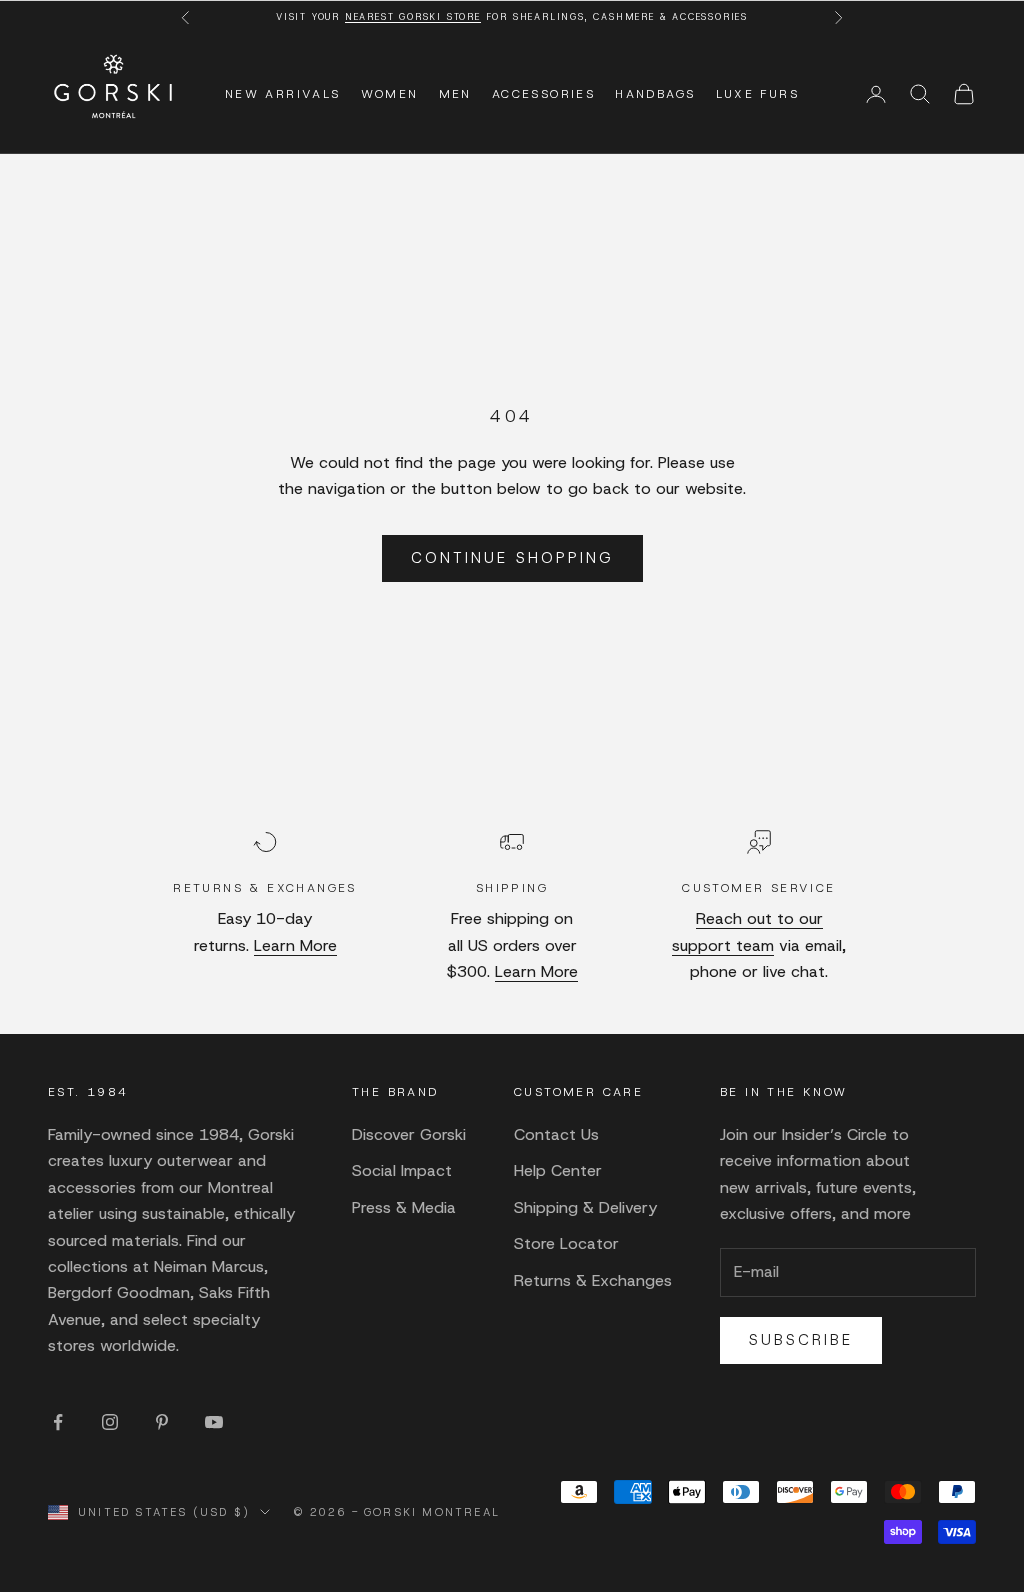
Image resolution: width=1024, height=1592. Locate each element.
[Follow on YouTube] (214, 1422)
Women (390, 94)
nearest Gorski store (413, 17)
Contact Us (556, 1134)
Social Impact (402, 1170)
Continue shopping (512, 558)
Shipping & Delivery (585, 1207)
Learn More (295, 945)
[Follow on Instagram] (110, 1422)
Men (455, 94)
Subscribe (801, 1340)
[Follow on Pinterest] (162, 1422)
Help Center (558, 1170)
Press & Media (404, 1207)
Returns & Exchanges (593, 1280)
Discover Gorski (409, 1134)
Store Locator (566, 1243)
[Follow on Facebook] (58, 1422)
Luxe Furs (758, 94)
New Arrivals (283, 94)
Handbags (655, 94)
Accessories (543, 94)
